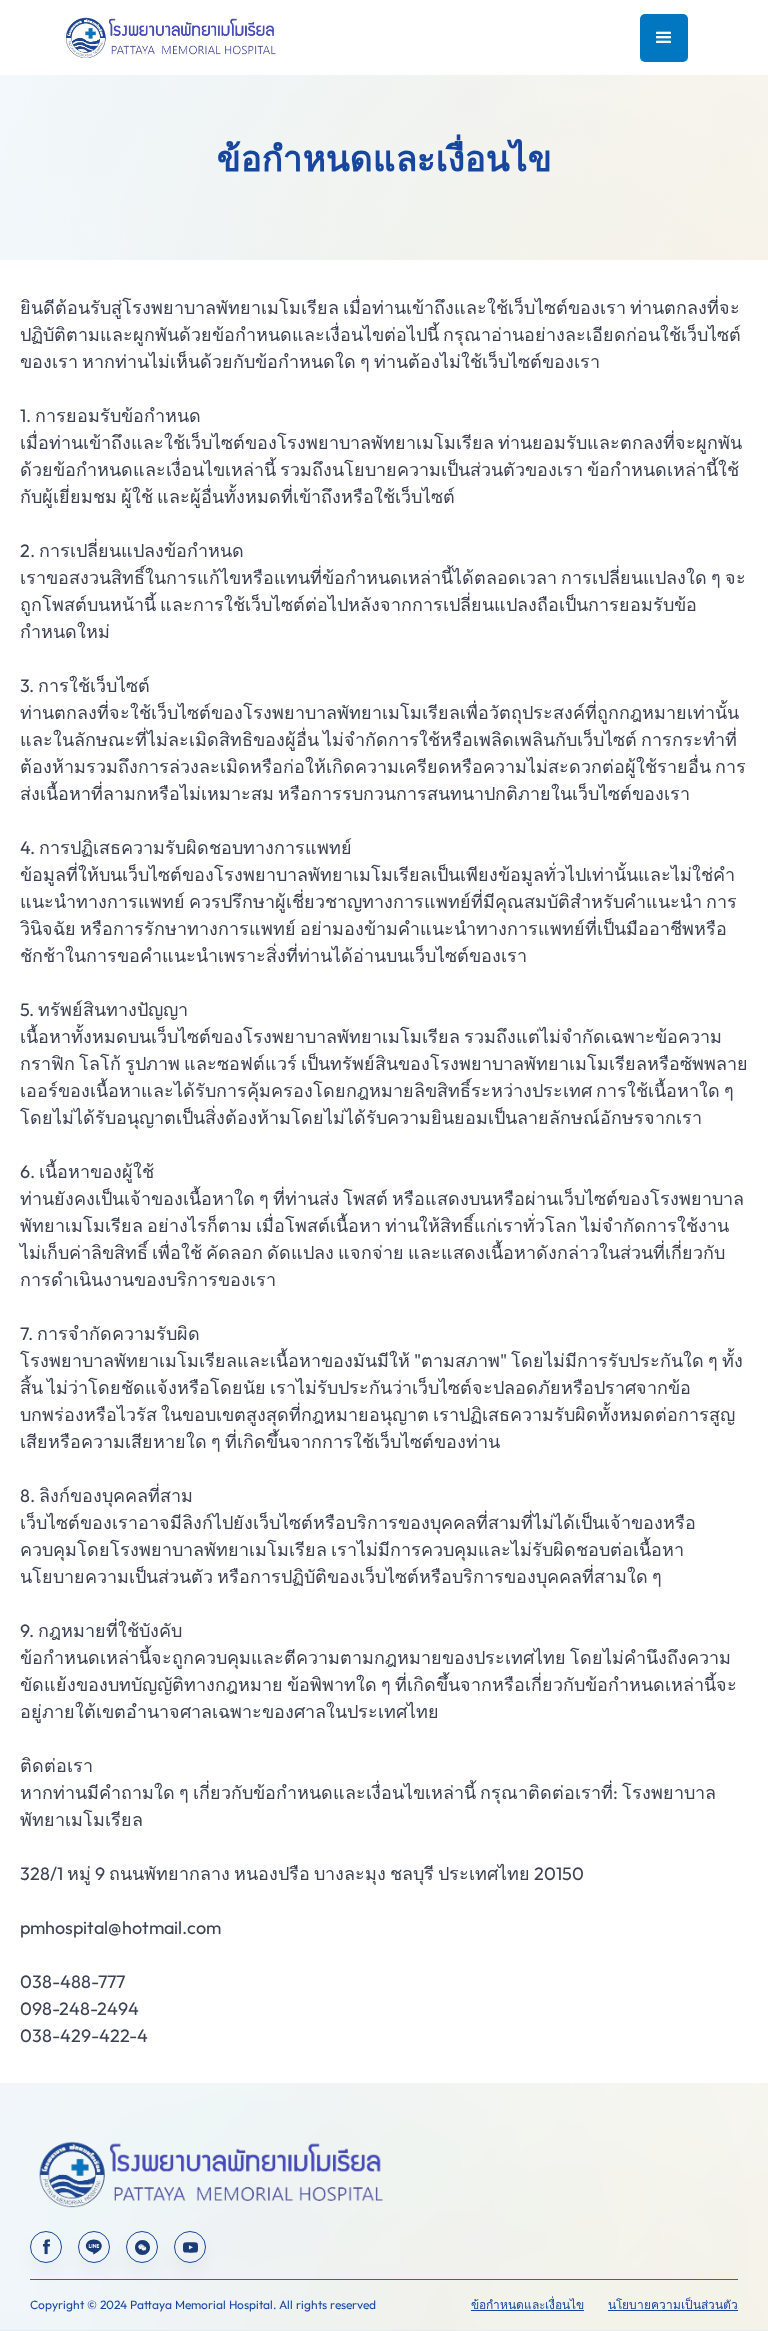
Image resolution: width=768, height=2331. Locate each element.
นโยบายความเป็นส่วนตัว (673, 2304)
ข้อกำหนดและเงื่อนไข (527, 2304)
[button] (664, 38)
